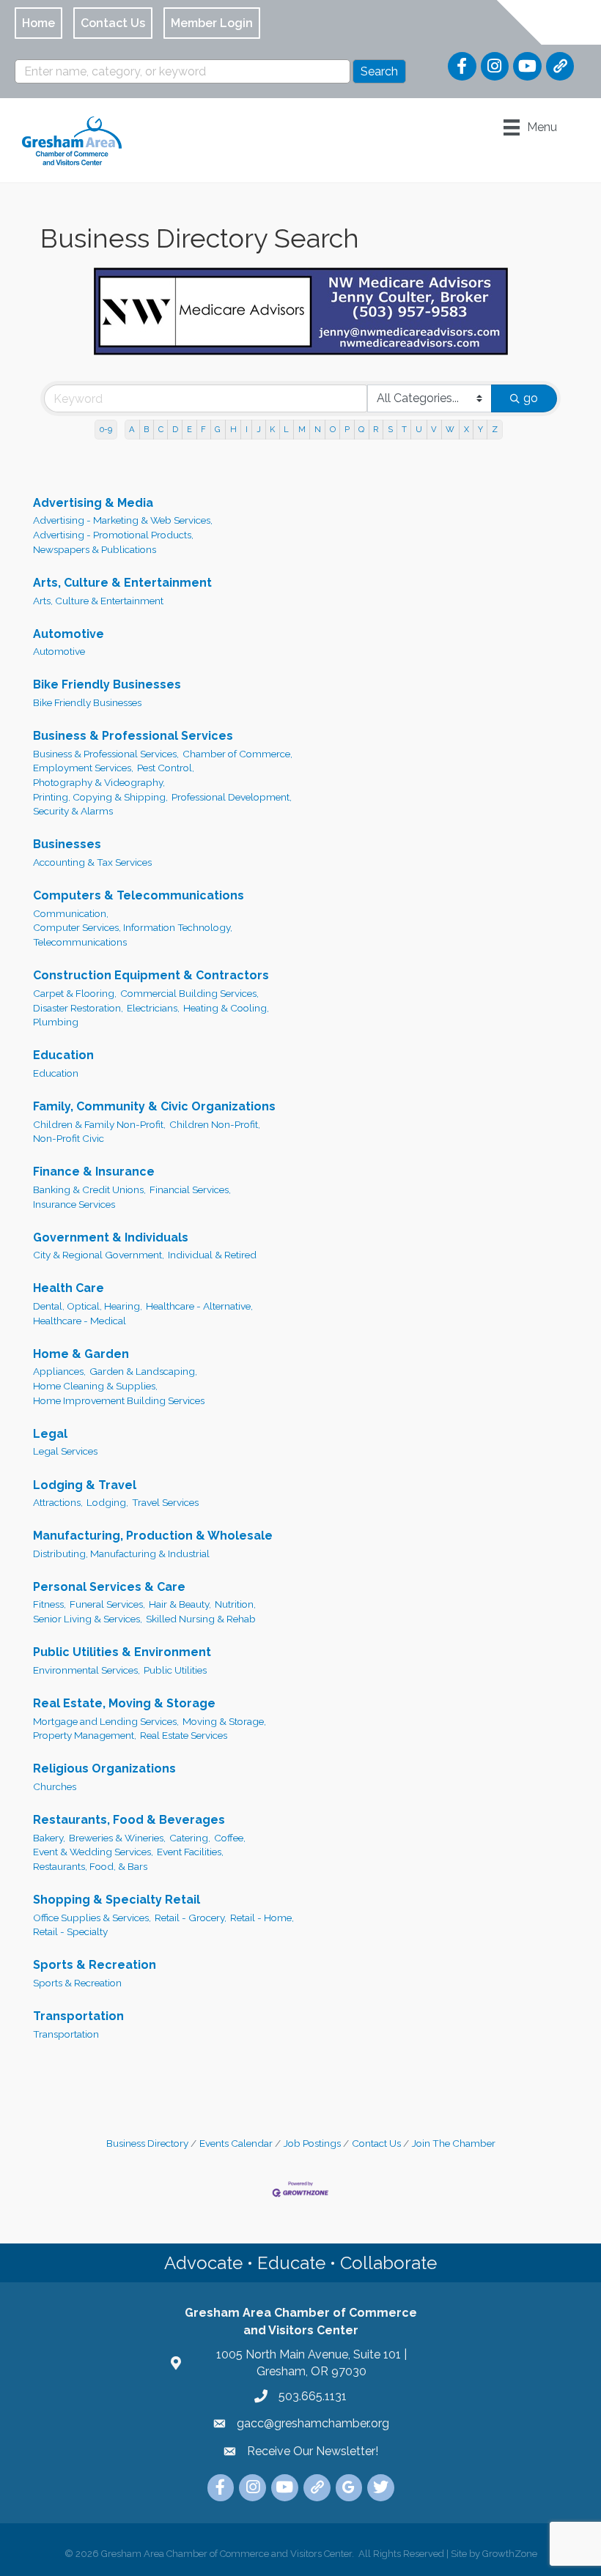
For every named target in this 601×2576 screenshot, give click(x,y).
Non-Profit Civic (69, 1138)
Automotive (69, 634)
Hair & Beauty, (180, 1604)
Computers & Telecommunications (139, 895)
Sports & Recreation (95, 1965)
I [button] (247, 429)
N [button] (318, 429)
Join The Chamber (454, 2143)
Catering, (190, 1838)
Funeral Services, (107, 1604)
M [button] (302, 429)
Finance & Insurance (94, 1172)
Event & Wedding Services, (93, 1852)
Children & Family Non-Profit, (99, 1124)
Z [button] (495, 429)
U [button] (419, 429)
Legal (50, 1434)
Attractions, (58, 1502)
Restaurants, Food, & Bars (90, 1866)
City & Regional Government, (99, 1255)
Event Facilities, (190, 1852)
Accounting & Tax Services (92, 862)
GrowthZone (510, 2554)
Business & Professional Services (133, 736)
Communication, (71, 913)
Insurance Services (74, 1204)
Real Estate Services (184, 1735)
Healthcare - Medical (80, 1321)
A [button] (132, 429)
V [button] (434, 429)
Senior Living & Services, (88, 1619)
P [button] (347, 429)
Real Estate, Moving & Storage (124, 1703)
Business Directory (147, 2143)
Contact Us (376, 2143)
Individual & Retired (212, 1255)
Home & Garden (81, 1354)
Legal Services (65, 1451)
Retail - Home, (262, 1918)
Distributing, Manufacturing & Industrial (121, 1554)
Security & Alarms (73, 811)
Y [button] (480, 429)
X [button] (467, 429)
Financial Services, (190, 1189)
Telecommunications (80, 942)
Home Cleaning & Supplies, (95, 1386)
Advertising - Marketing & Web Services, (123, 520)
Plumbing (56, 1022)
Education (63, 1055)
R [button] (376, 429)
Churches (55, 1786)
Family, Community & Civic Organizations (154, 1106)
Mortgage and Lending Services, (106, 1721)
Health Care (69, 1288)
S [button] (390, 429)
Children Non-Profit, (215, 1124)
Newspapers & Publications (95, 549)
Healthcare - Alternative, (199, 1306)
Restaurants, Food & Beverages (129, 1820)
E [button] (189, 429)
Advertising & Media (93, 503)
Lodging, (107, 1502)
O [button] (333, 429)
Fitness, (49, 1604)
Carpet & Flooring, (75, 993)
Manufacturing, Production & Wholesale (153, 1536)
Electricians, (153, 1008)
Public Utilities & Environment (122, 1652)
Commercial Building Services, (189, 993)
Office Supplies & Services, (92, 1918)
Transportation (78, 2016)
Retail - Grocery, (191, 1918)
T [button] (404, 429)
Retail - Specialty (70, 1931)
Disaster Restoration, (78, 1008)
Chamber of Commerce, (237, 754)
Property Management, (85, 1735)
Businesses (67, 844)
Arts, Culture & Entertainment (122, 583)
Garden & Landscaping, (143, 1371)
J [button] (259, 429)
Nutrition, (235, 1604)
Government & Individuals (111, 1237)
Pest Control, (166, 768)
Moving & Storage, (224, 1721)
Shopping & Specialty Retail (117, 1900)
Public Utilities (175, 1670)
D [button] (175, 429)
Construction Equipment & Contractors (151, 975)
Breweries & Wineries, (117, 1838)
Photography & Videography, (99, 782)
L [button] (286, 429)
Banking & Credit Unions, (89, 1189)
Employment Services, (83, 768)
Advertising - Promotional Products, (113, 535)
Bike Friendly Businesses (107, 684)
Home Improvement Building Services (119, 1400)
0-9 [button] (106, 429)
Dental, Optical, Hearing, (88, 1306)
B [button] (146, 429)
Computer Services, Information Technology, (133, 927)
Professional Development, (232, 797)
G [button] (218, 429)
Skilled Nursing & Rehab (201, 1619)
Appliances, (59, 1371)
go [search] (531, 398)
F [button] (203, 429)
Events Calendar (236, 2143)
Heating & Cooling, (226, 1008)
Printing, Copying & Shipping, (100, 797)
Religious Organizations (104, 1768)
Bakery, (49, 1838)
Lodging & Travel (85, 1485)
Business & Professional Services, (106, 754)
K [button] (272, 429)
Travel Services (165, 1502)
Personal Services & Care (109, 1587)
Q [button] (361, 429)
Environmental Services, (86, 1670)
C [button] (161, 429)
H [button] (233, 429)
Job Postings (312, 2143)
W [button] (450, 429)
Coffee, (230, 1838)
